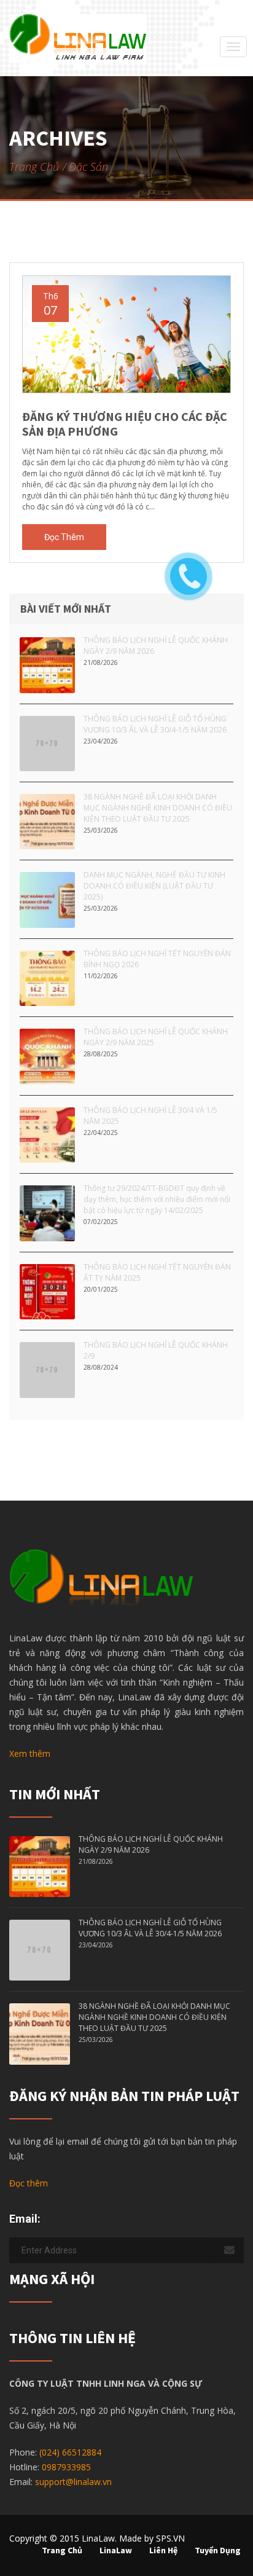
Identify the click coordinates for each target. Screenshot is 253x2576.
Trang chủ (34, 167)
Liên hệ (163, 2550)
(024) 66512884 (70, 2452)
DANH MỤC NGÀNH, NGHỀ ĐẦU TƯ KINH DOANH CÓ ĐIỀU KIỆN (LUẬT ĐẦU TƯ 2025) (154, 886)
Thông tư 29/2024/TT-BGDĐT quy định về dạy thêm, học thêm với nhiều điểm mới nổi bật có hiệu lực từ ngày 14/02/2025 (157, 1199)
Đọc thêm (64, 537)
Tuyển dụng (218, 2550)
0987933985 (66, 2467)
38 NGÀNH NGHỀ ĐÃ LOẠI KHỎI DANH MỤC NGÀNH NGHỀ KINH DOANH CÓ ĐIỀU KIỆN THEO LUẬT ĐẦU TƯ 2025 (158, 808)
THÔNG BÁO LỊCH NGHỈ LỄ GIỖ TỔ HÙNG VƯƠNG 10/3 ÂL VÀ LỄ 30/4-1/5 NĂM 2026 (155, 724)
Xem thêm (30, 1753)
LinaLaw (116, 2550)
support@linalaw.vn (73, 2482)
